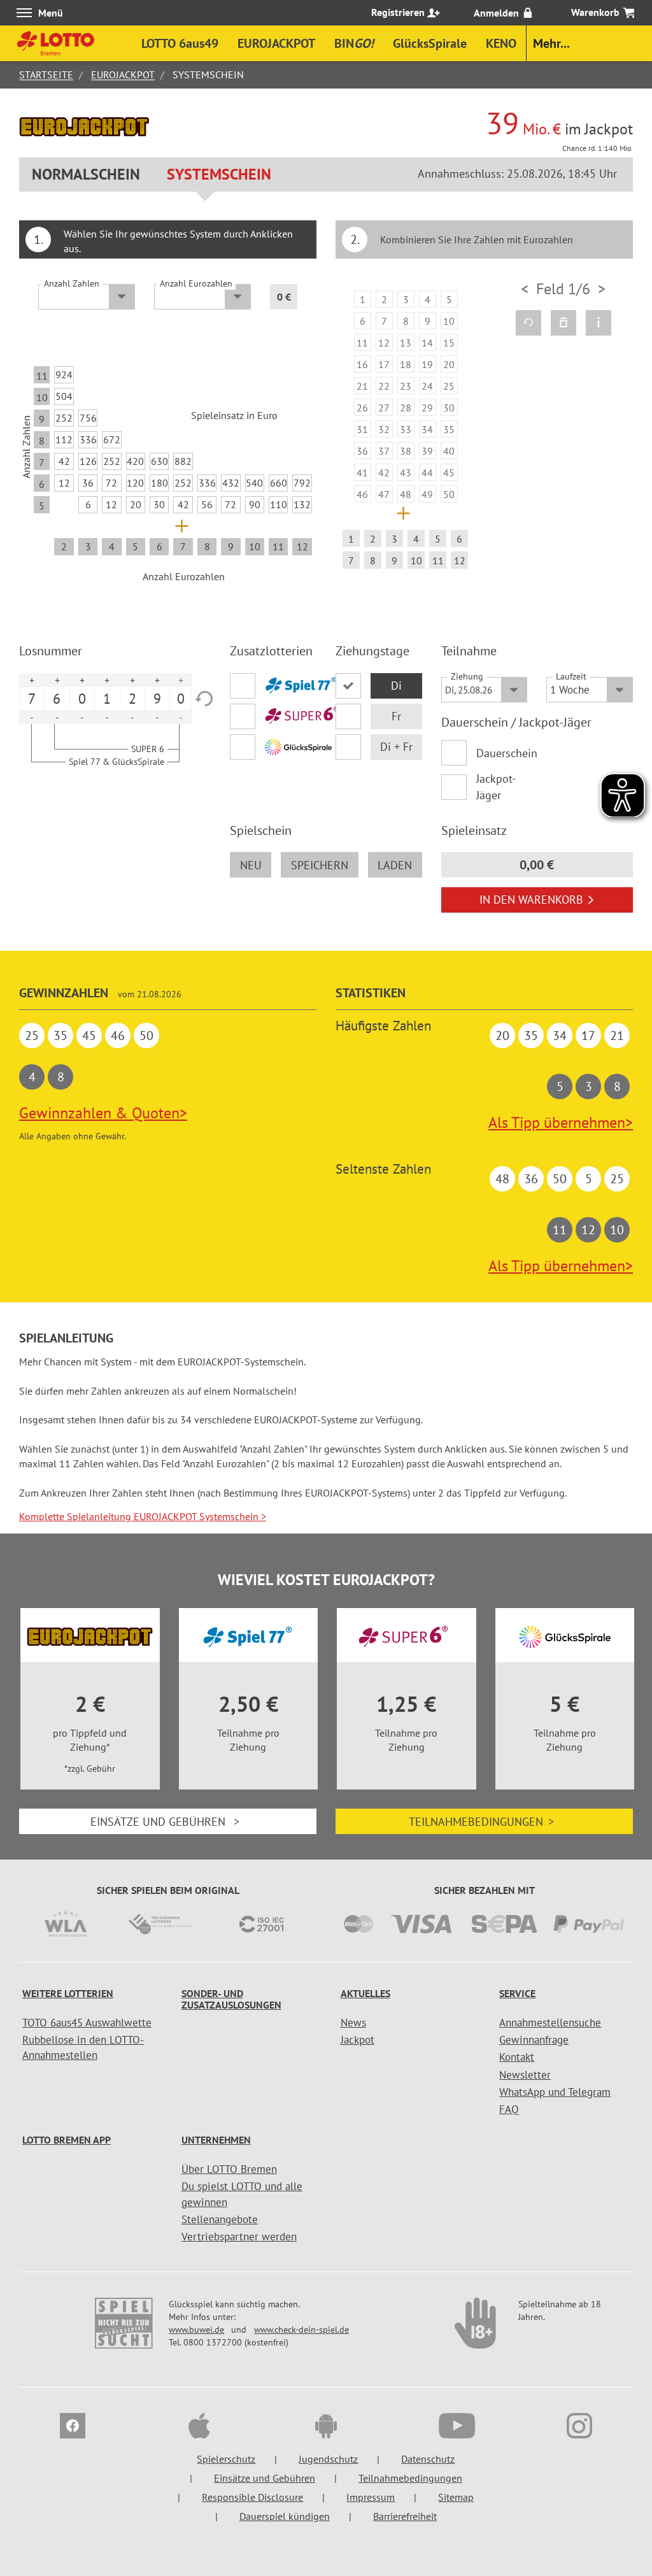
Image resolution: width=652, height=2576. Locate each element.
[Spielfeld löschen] (563, 323)
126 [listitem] (88, 461)
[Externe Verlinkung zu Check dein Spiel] (476, 2330)
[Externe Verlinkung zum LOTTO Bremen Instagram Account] (579, 2428)
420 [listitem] (135, 461)
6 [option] (57, 699)
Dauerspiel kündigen (285, 2516)
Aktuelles (365, 1993)
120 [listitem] (135, 483)
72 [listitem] (111, 483)
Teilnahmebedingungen (481, 1822)
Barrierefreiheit (405, 2516)
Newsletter (525, 2075)
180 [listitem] (159, 483)
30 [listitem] (159, 504)
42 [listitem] (64, 461)
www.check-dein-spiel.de (301, 2330)
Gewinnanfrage (534, 2040)
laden (395, 865)
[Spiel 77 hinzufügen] (273, 686)
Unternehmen (216, 2140)
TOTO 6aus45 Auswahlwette (87, 2023)
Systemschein (219, 174)
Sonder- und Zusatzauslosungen (231, 1999)
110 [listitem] (279, 504)
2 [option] (132, 699)
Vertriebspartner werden (239, 2237)
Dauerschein (502, 753)
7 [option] (32, 699)
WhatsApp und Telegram (555, 2092)
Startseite (46, 75)
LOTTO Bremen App (67, 2140)
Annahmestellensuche (550, 2023)
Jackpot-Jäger (496, 787)
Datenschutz (428, 2459)
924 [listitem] (64, 374)
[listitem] (363, 299)
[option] (406, 432)
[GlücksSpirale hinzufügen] (273, 747)
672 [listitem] (112, 439)
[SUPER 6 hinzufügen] (273, 716)
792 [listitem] (302, 483)
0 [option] (82, 699)
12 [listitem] (64, 483)
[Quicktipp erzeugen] (528, 323)
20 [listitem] (136, 504)
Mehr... (551, 43)
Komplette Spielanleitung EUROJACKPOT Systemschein (143, 1516)
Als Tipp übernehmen (561, 1122)
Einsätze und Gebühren (165, 1822)
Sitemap (456, 2497)
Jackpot (358, 2040)
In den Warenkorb (531, 900)
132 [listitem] (302, 504)
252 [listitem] (64, 418)
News (353, 2023)
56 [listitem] (207, 504)
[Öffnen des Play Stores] (326, 2428)
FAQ (509, 2109)
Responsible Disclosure (252, 2497)
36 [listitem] (88, 483)
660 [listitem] (279, 483)
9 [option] (157, 699)
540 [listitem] (254, 483)
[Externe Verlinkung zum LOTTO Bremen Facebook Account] (73, 2428)
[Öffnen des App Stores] (199, 2428)
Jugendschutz (328, 2459)
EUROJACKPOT (123, 75)
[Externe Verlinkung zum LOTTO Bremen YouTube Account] (453, 2428)
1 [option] (107, 699)
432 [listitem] (231, 483)
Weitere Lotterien (68, 1993)
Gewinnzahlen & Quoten (103, 1113)
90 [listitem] (255, 504)
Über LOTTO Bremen (229, 2169)
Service (517, 1993)
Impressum (371, 2497)
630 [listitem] (159, 461)
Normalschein (86, 174)
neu (251, 865)
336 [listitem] (88, 439)
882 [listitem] (183, 461)
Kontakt (517, 2057)
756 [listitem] (88, 418)
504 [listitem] (64, 396)
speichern (320, 865)
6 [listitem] (88, 504)
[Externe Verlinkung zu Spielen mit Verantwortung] (125, 2330)
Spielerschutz (226, 2459)
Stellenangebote (220, 2219)
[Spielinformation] (599, 323)
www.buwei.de (196, 2330)
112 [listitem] (64, 439)
